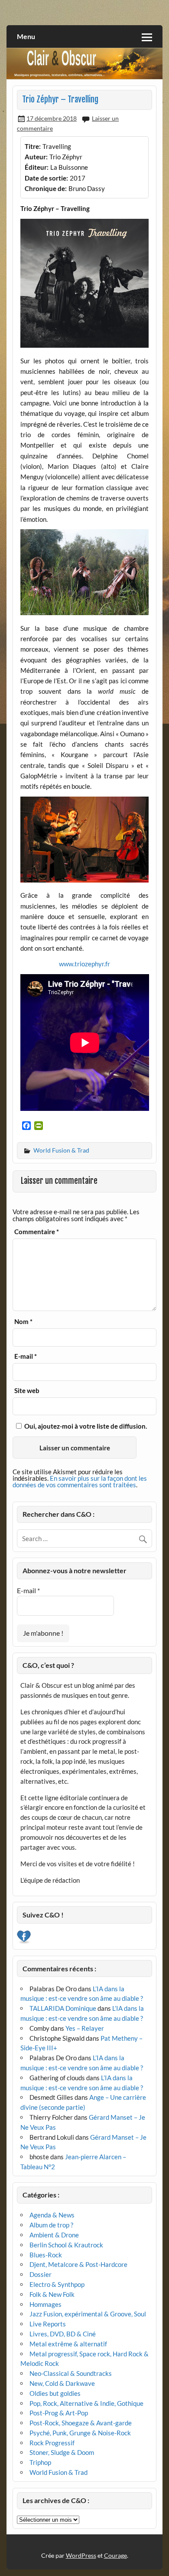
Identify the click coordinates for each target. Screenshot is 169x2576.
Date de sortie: (46, 178)
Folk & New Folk (52, 2294)
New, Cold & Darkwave (62, 2383)
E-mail (26, 1356)
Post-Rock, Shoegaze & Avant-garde (81, 2423)
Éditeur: (37, 167)
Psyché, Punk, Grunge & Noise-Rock (80, 2433)
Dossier (41, 2274)
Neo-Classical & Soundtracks (71, 2373)
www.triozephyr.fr (84, 964)
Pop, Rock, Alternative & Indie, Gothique (86, 2403)
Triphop (40, 2462)
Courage (115, 2555)
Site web (27, 1391)
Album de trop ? (51, 2225)
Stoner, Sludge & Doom (62, 2452)
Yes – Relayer (85, 2028)
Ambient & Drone (54, 2235)
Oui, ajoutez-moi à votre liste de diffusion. (85, 1426)
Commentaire (37, 1232)
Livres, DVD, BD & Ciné (63, 2334)
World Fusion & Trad (61, 1150)
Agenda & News (52, 2215)
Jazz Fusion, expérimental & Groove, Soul (88, 2314)
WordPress (81, 2555)
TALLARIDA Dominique (63, 2008)
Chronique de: (46, 188)
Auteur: (36, 157)
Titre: (33, 146)
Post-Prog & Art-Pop (59, 2413)
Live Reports (48, 2324)
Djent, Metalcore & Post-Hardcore (78, 2264)
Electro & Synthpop (57, 2284)
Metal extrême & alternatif (68, 2344)
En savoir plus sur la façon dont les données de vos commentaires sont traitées (80, 1481)
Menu (26, 36)
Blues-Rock (46, 2255)
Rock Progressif (52, 2443)
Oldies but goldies (55, 2393)
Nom (23, 1322)
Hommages (45, 2304)
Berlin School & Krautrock (66, 2245)
